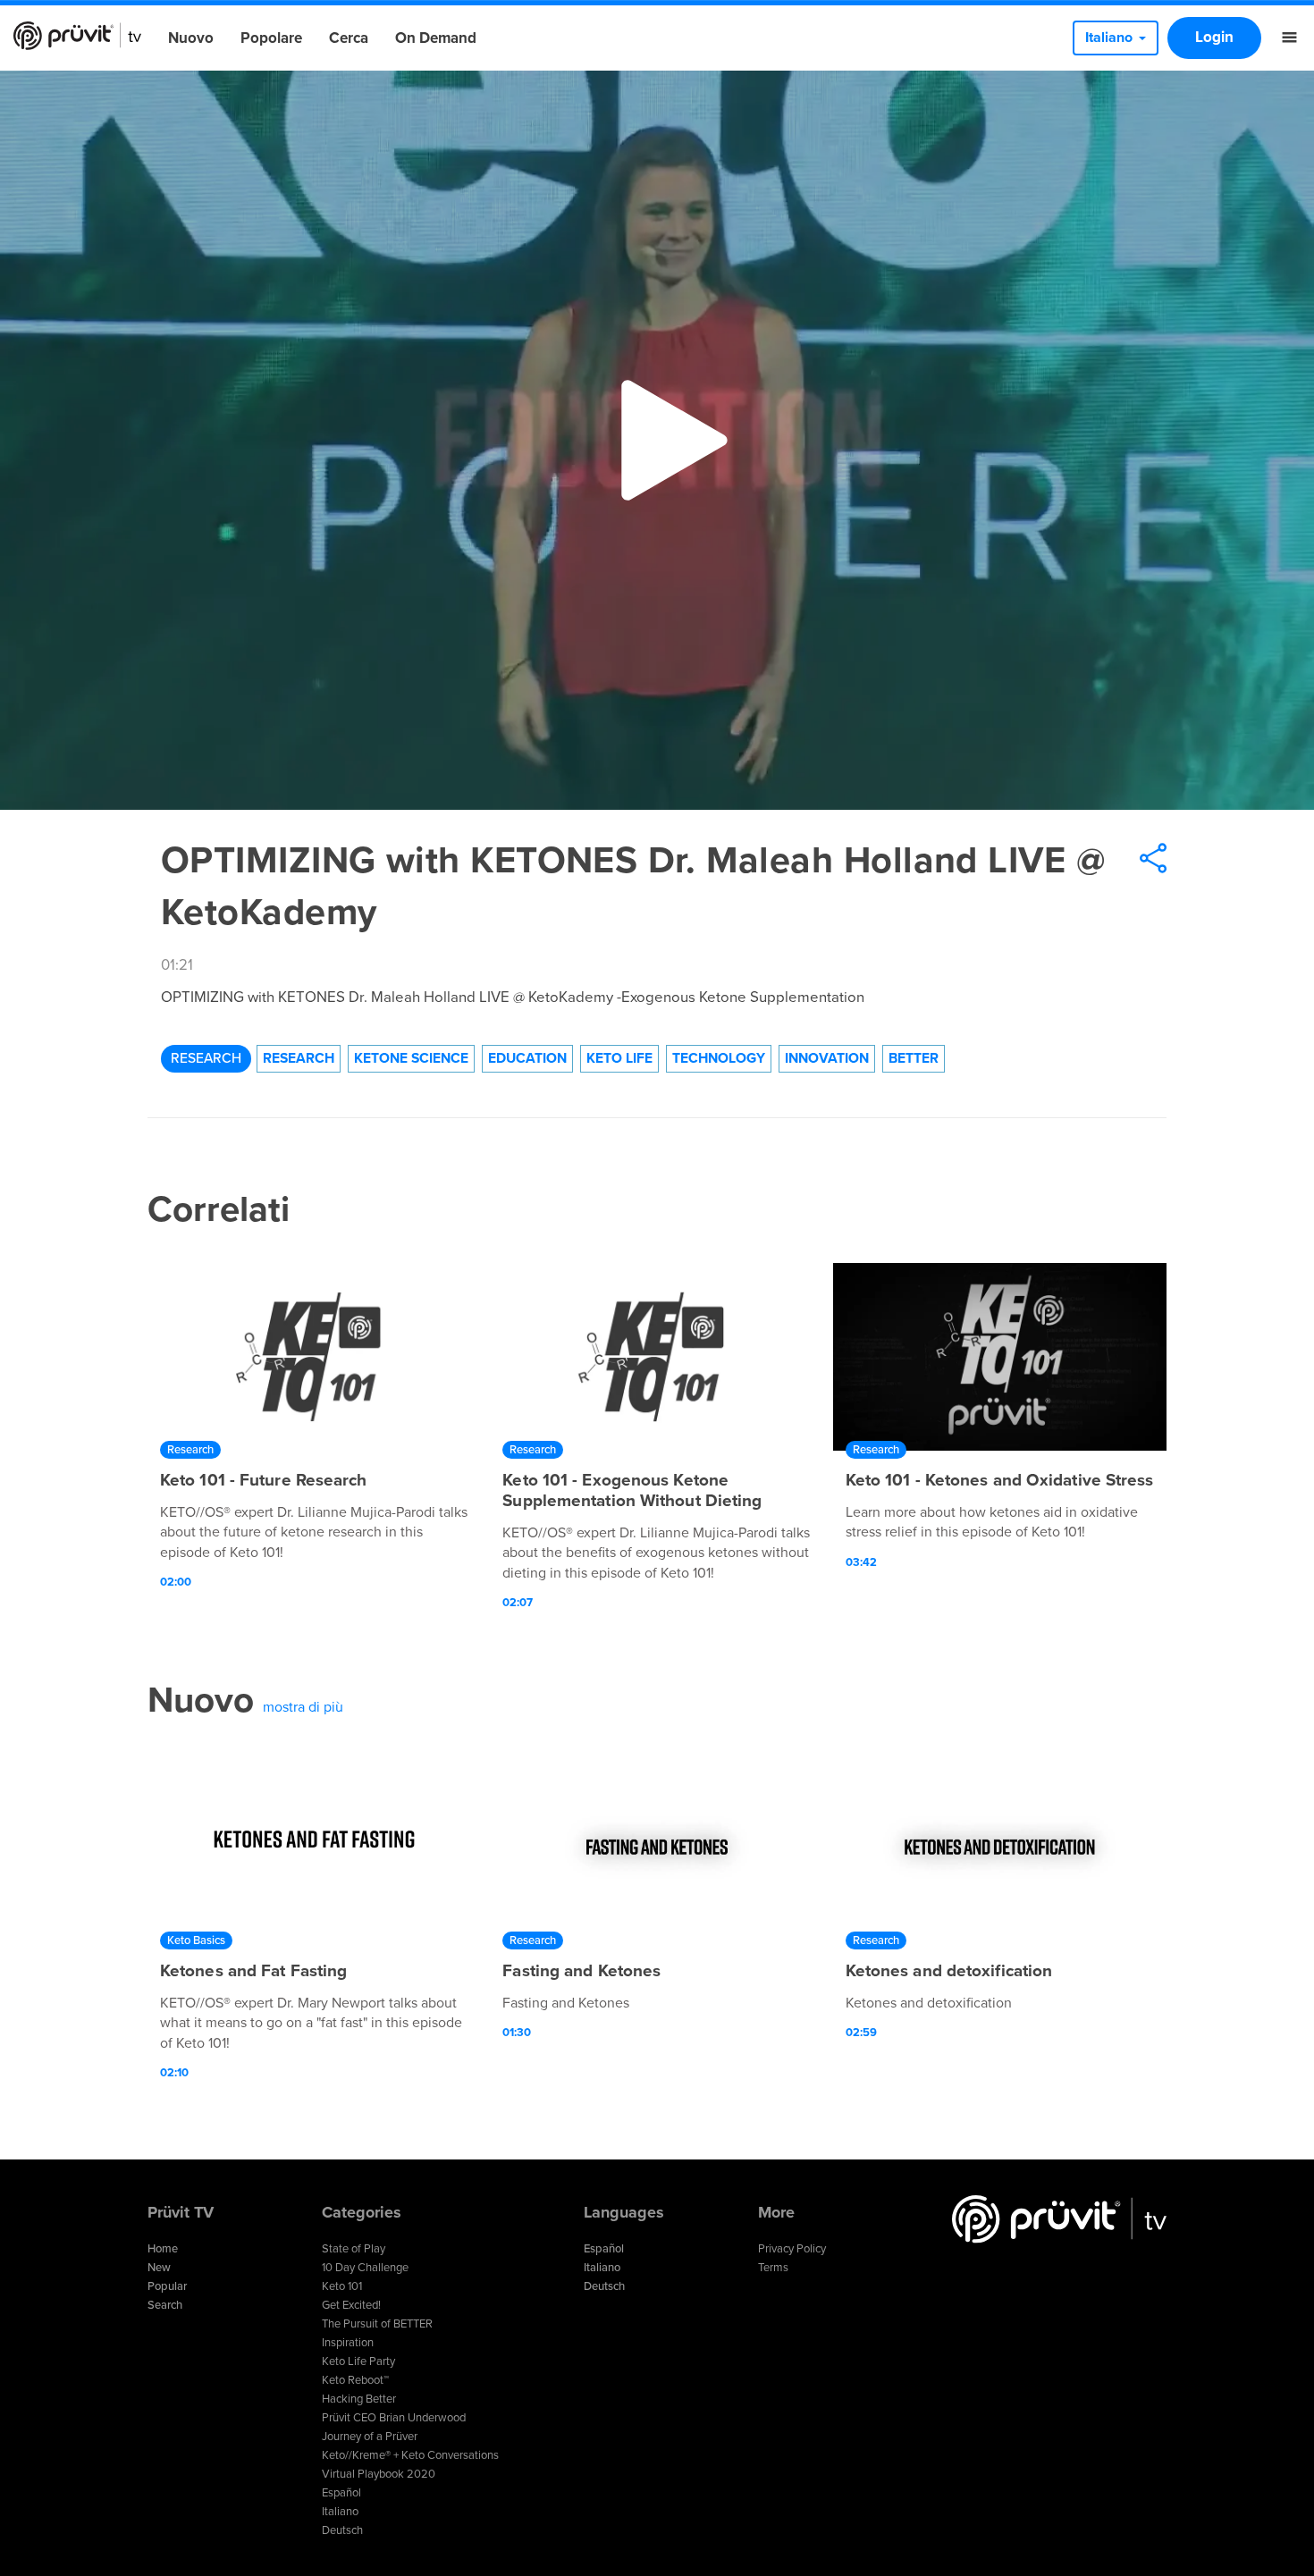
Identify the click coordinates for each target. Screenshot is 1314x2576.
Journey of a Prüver (370, 2437)
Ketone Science (411, 1058)
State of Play (354, 2249)
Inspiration (348, 2343)
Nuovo (191, 38)
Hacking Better (359, 2399)
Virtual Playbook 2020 (379, 2474)
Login (1214, 37)
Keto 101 (342, 2286)
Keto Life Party (358, 2361)
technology (719, 1058)
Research (206, 1058)
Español (341, 2493)
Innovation (827, 1058)
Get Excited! (351, 2305)
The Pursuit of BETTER (377, 2324)
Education (527, 1058)
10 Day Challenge (365, 2268)
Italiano (340, 2512)
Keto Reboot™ (355, 2380)
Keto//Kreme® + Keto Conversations (410, 2455)
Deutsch (342, 2530)
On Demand (436, 38)
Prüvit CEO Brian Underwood (394, 2418)
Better (914, 1058)
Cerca (349, 38)
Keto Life (619, 1058)
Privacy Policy (792, 2249)
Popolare (271, 38)
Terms (773, 2268)
